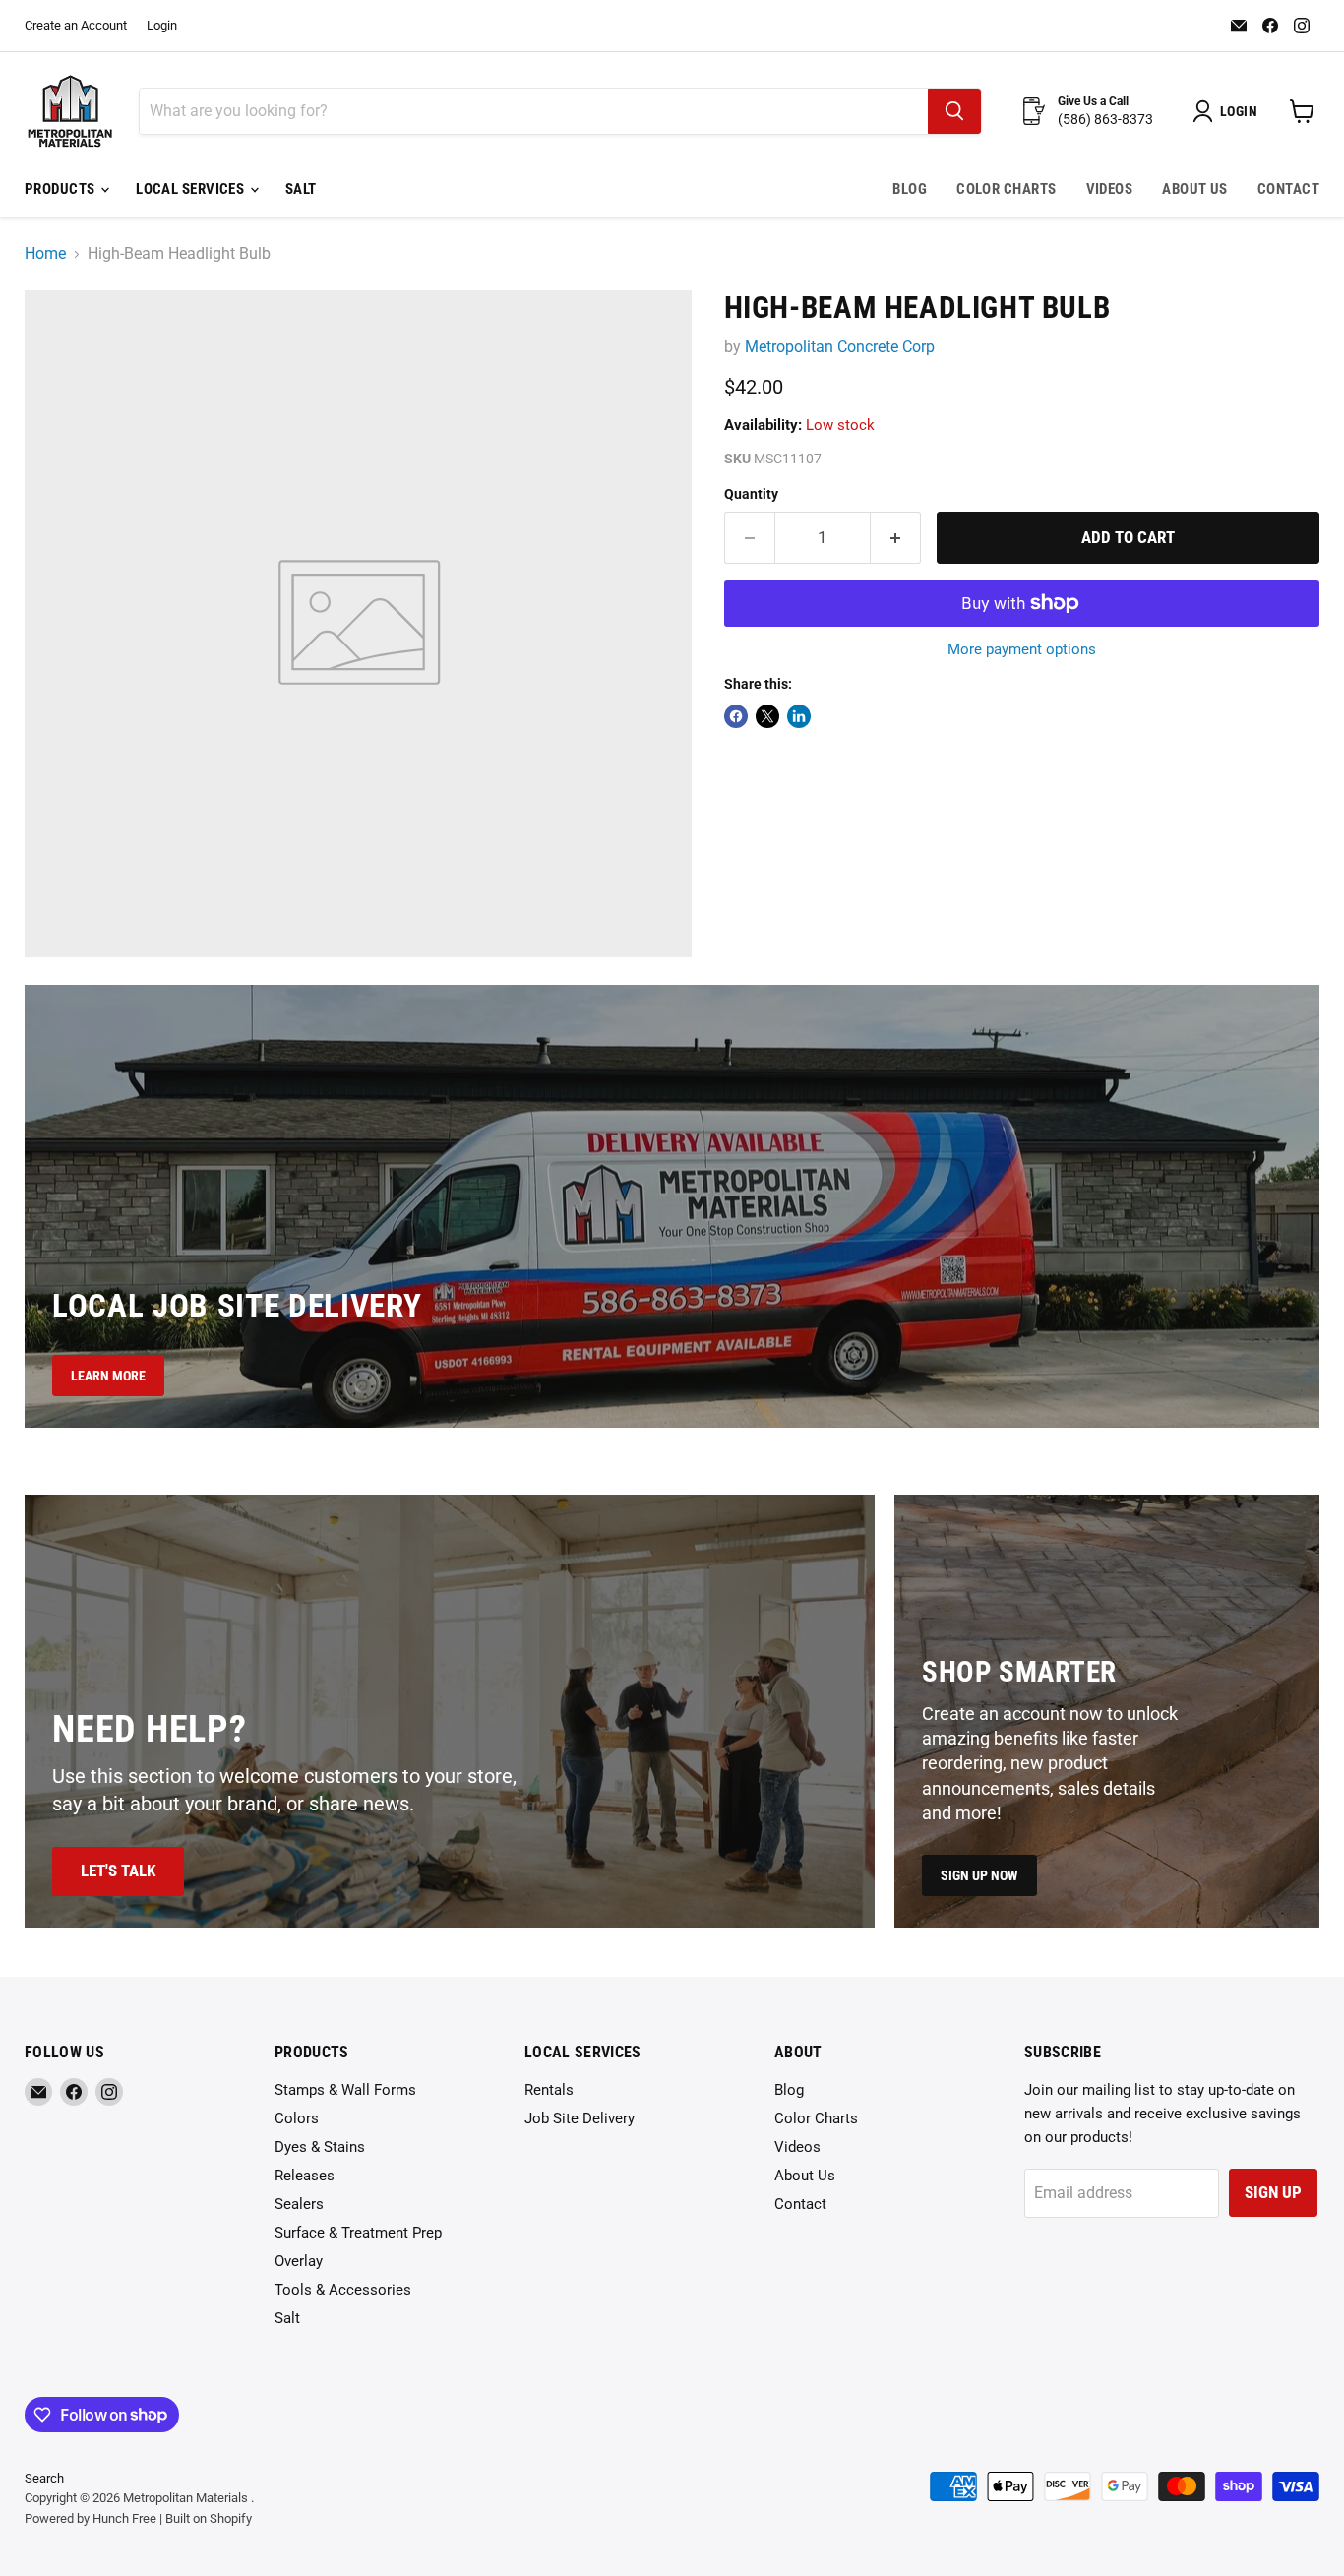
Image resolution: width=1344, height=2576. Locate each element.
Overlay (299, 2261)
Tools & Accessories (343, 2290)
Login (162, 26)
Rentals (549, 2090)
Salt (301, 189)
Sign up (1273, 2192)
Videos (1110, 189)
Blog (910, 189)
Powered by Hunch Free (91, 2518)
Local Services (192, 189)
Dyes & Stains (320, 2147)
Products (61, 189)
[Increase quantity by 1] (896, 538)
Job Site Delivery (580, 2118)
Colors (297, 2118)
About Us (1195, 189)
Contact (1288, 189)
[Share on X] (767, 716)
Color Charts (1006, 189)
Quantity (751, 494)
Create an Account (76, 26)
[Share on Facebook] (736, 716)
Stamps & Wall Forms (345, 2090)
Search (44, 2478)
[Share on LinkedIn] (799, 716)
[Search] (954, 111)
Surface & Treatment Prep (358, 2233)
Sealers (299, 2204)
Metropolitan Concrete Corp (840, 347)
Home (45, 254)
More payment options (1022, 650)
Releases (305, 2176)
